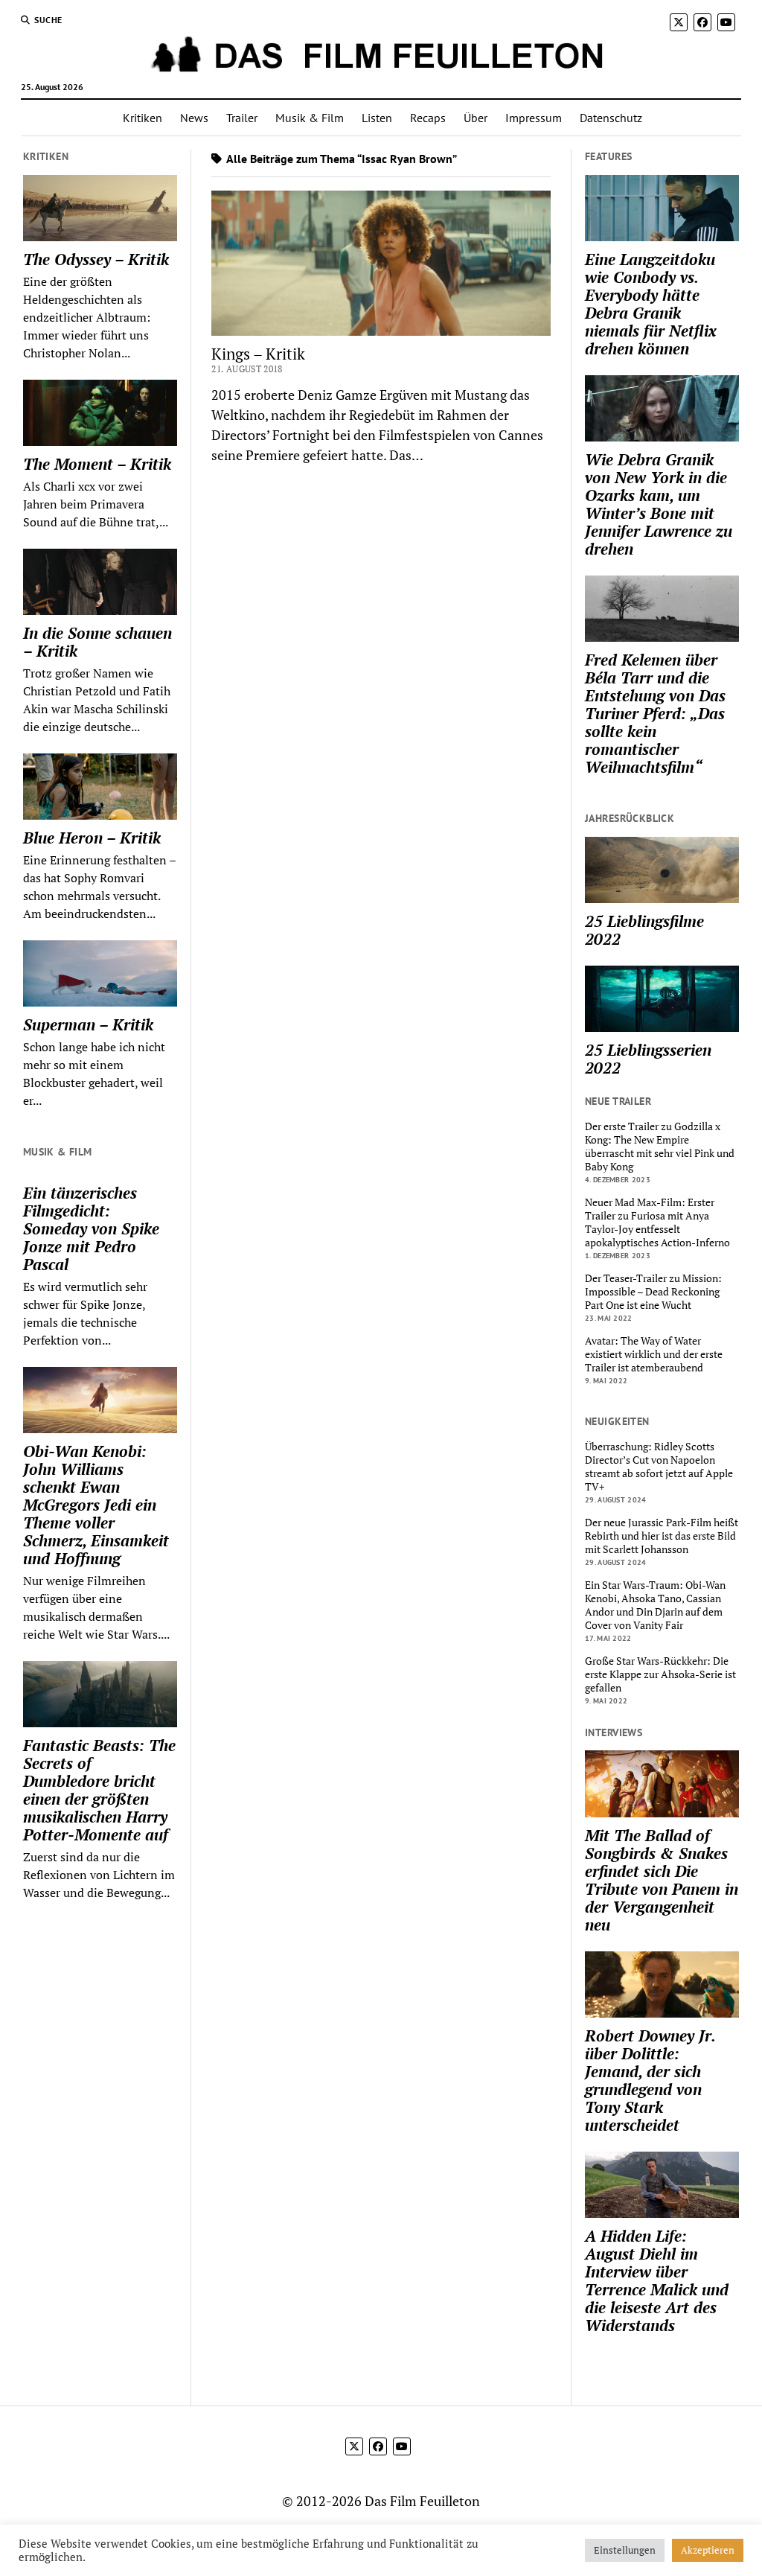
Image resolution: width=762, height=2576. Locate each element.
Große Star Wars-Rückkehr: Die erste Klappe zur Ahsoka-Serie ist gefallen (660, 1674)
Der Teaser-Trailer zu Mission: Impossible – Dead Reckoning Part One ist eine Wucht (653, 1292)
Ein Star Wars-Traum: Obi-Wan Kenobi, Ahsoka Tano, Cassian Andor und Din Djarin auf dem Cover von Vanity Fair (655, 1605)
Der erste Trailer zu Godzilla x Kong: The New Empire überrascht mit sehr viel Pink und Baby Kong (660, 1147)
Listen (377, 118)
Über (476, 118)
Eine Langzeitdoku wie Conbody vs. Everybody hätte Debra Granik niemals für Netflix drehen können (651, 304)
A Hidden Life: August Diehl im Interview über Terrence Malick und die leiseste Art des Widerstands (657, 2280)
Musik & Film (310, 118)
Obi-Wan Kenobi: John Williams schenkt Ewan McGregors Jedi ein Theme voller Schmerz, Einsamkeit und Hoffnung (96, 1505)
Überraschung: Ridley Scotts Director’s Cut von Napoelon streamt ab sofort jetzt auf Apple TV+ (659, 1467)
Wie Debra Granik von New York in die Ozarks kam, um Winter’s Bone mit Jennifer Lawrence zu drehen (659, 504)
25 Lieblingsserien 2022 (648, 1059)
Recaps (428, 118)
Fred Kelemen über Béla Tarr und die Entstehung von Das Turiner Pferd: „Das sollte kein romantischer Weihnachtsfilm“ (655, 713)
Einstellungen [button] (625, 2550)
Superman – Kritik (88, 1024)
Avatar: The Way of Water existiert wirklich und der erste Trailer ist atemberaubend (654, 1354)
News (194, 118)
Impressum (534, 118)
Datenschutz (611, 118)
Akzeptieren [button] (708, 2550)
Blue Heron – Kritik (92, 838)
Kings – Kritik (258, 354)
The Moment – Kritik (97, 464)
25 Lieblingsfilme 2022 (644, 930)
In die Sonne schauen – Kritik (97, 642)
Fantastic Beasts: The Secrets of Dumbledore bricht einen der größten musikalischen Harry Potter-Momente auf (99, 1790)
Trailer (242, 118)
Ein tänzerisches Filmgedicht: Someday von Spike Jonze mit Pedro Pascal (91, 1228)
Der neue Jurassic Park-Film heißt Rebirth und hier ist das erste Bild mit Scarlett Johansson (662, 1536)
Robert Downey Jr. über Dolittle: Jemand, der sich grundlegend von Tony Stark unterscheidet (650, 2080)
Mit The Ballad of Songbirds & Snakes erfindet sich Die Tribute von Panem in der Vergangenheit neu (662, 1880)
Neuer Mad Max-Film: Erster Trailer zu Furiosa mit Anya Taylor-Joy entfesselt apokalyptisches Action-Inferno (657, 1222)
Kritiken (143, 118)
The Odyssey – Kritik (96, 259)
